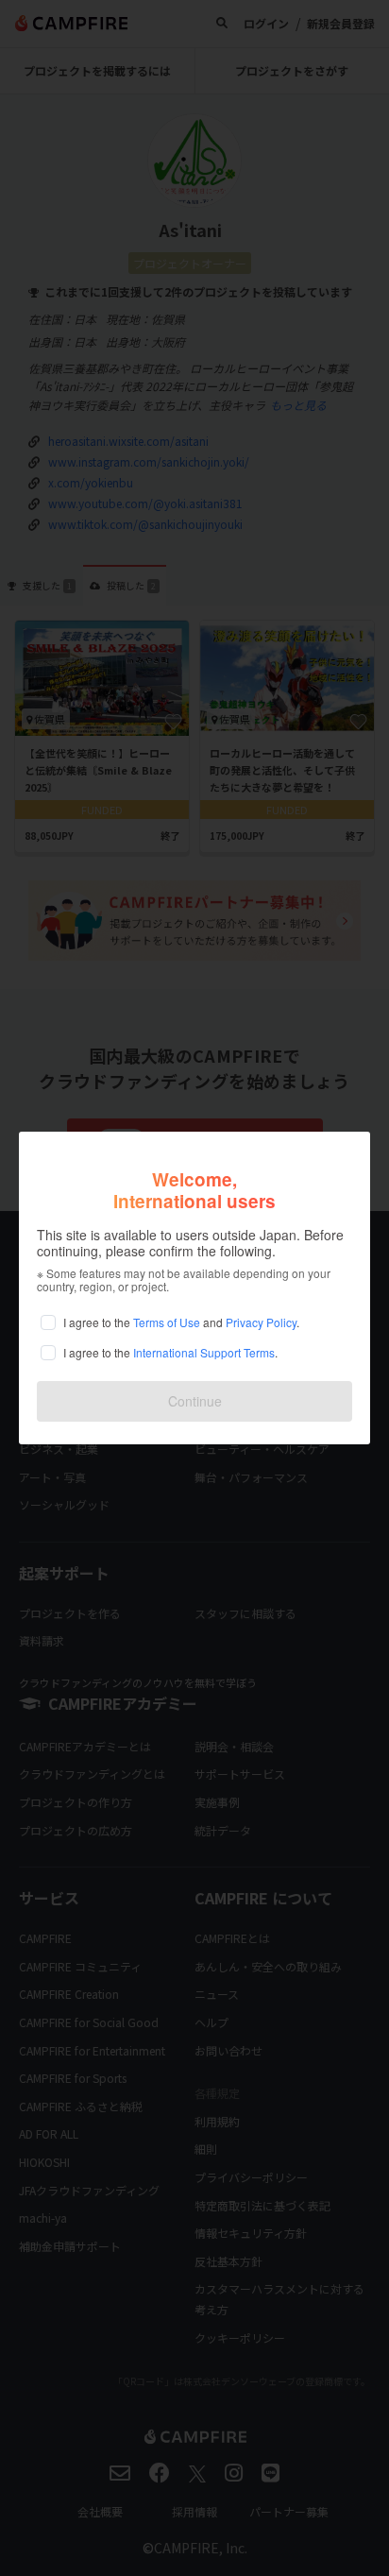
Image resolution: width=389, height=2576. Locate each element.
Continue (195, 1401)
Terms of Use (167, 1322)
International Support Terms (204, 1352)
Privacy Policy (261, 1322)
